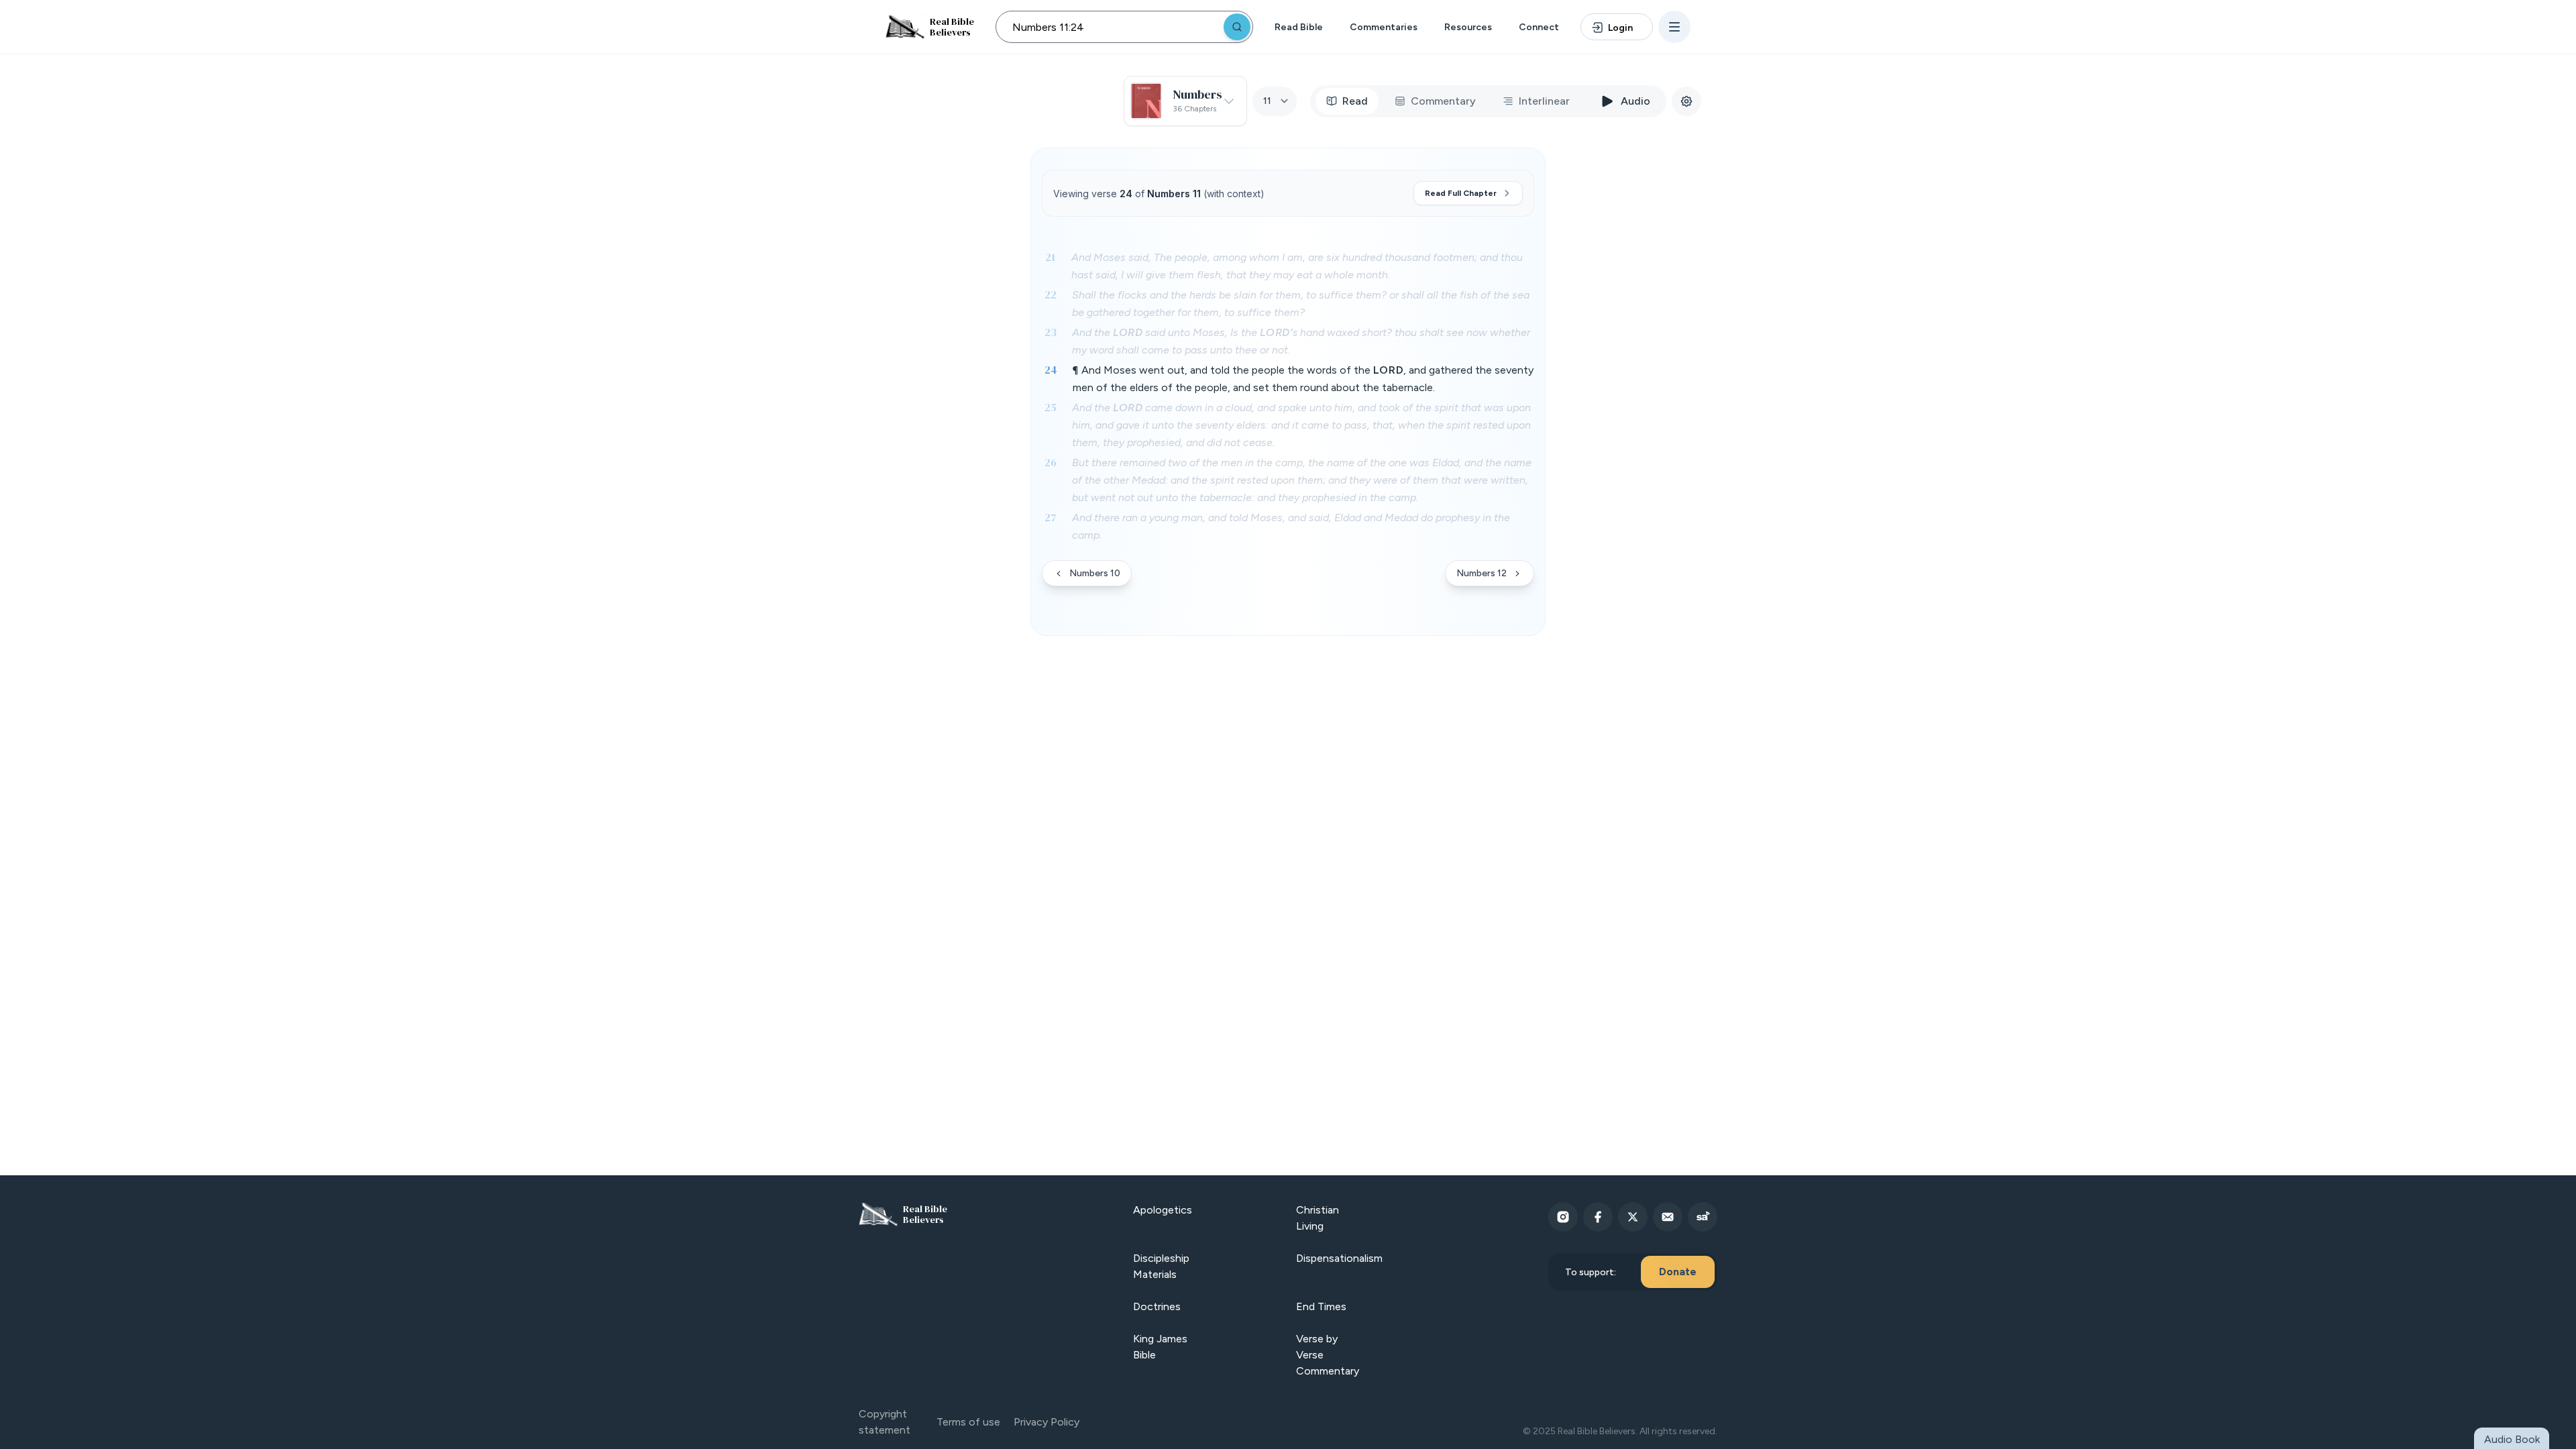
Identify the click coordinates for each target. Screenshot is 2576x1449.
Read (1355, 101)
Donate (1678, 1272)
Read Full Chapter (1461, 193)
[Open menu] (1674, 27)
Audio (1635, 101)
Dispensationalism (1339, 1258)
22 (1051, 294)
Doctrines (1157, 1306)
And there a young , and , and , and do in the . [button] (1291, 526)
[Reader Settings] (1686, 101)
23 (1051, 332)
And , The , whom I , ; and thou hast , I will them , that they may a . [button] (1297, 266)
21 (1050, 257)
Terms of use (968, 1422)
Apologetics (1163, 1210)
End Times (1321, 1306)
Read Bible (1299, 27)
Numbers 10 (1095, 573)
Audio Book (2512, 1439)
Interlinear (1544, 101)
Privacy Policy (1046, 1422)
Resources (1468, 27)
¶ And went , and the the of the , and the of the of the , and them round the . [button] (1303, 379)
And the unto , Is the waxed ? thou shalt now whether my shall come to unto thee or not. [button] (1301, 341)
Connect (1539, 27)
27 (1051, 517)
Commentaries (1384, 27)
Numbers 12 (1482, 573)
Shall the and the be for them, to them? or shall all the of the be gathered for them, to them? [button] (1301, 304)
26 (1051, 462)
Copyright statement (884, 1422)
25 (1051, 407)
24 (1051, 370)
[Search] (1237, 27)
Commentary (1443, 101)
